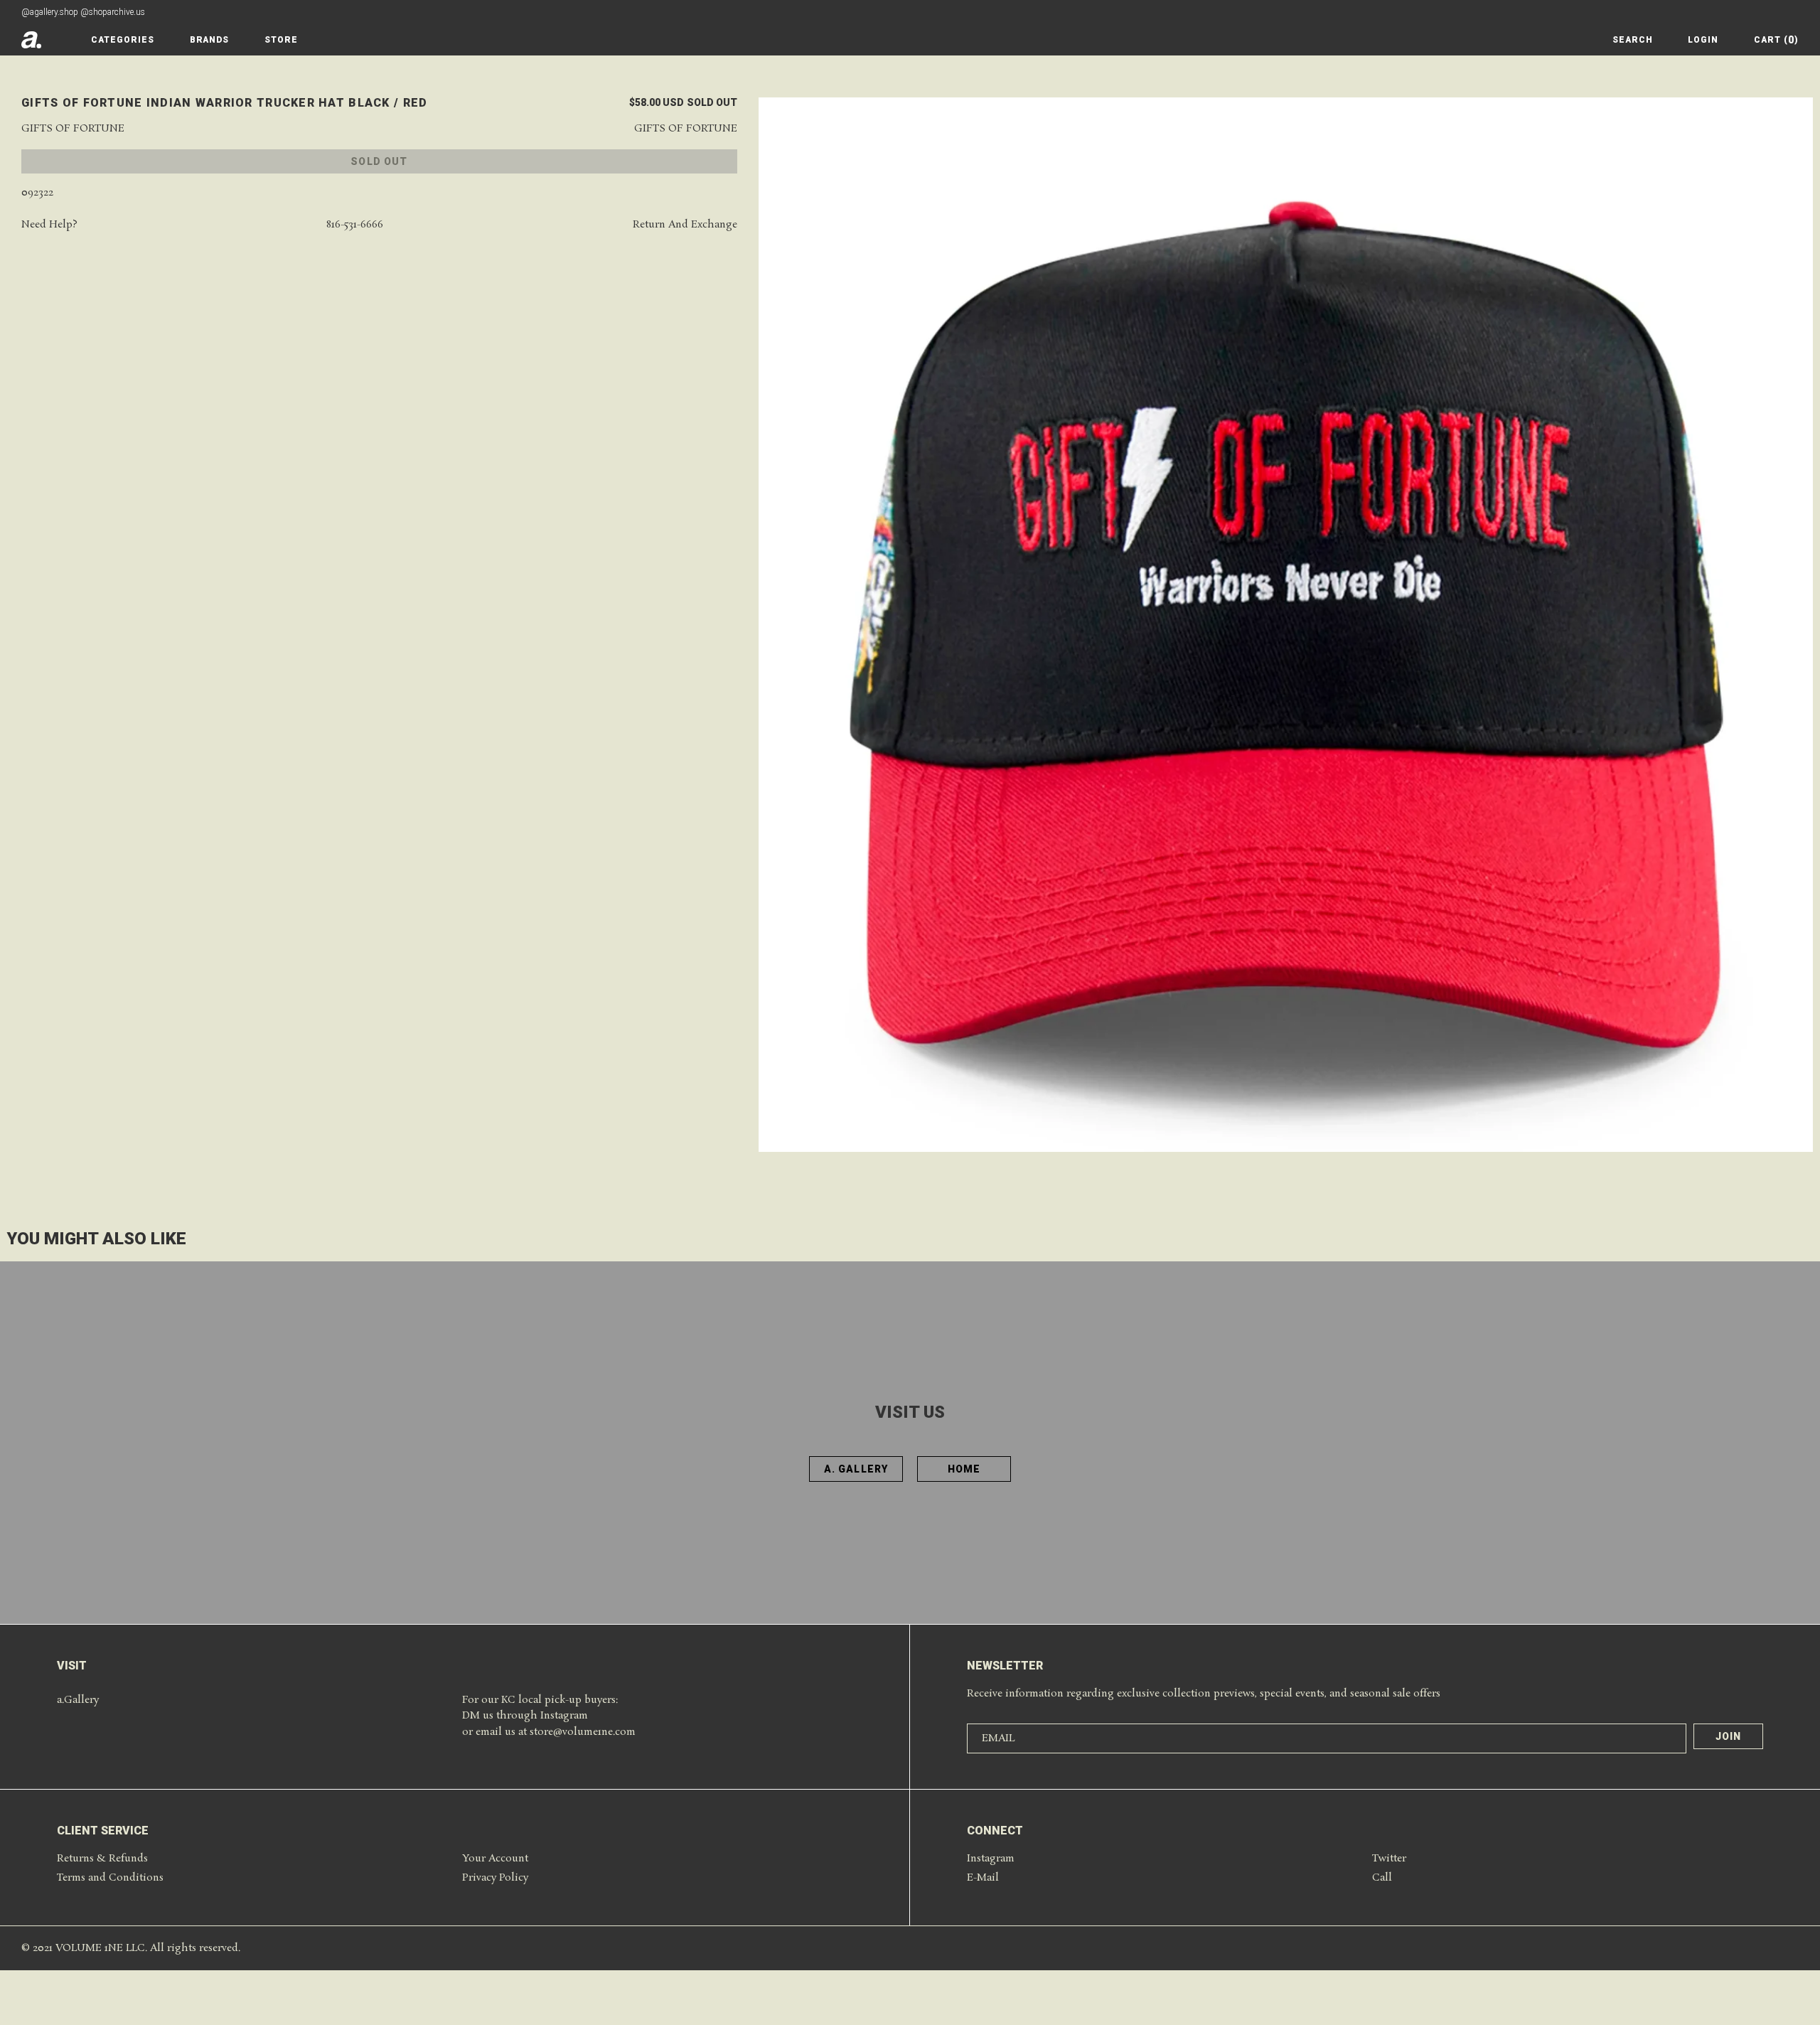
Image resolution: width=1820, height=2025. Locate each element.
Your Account (495, 1859)
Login (1703, 40)
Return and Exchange (685, 225)
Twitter (1389, 1859)
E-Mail (983, 1878)
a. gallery (856, 1469)
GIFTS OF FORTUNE (73, 129)
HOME (964, 1469)
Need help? (49, 225)
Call (1382, 1878)
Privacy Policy (495, 1878)
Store (281, 40)
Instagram (991, 1859)
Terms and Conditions (110, 1878)
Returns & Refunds (102, 1859)
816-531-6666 (355, 225)
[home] (31, 40)
